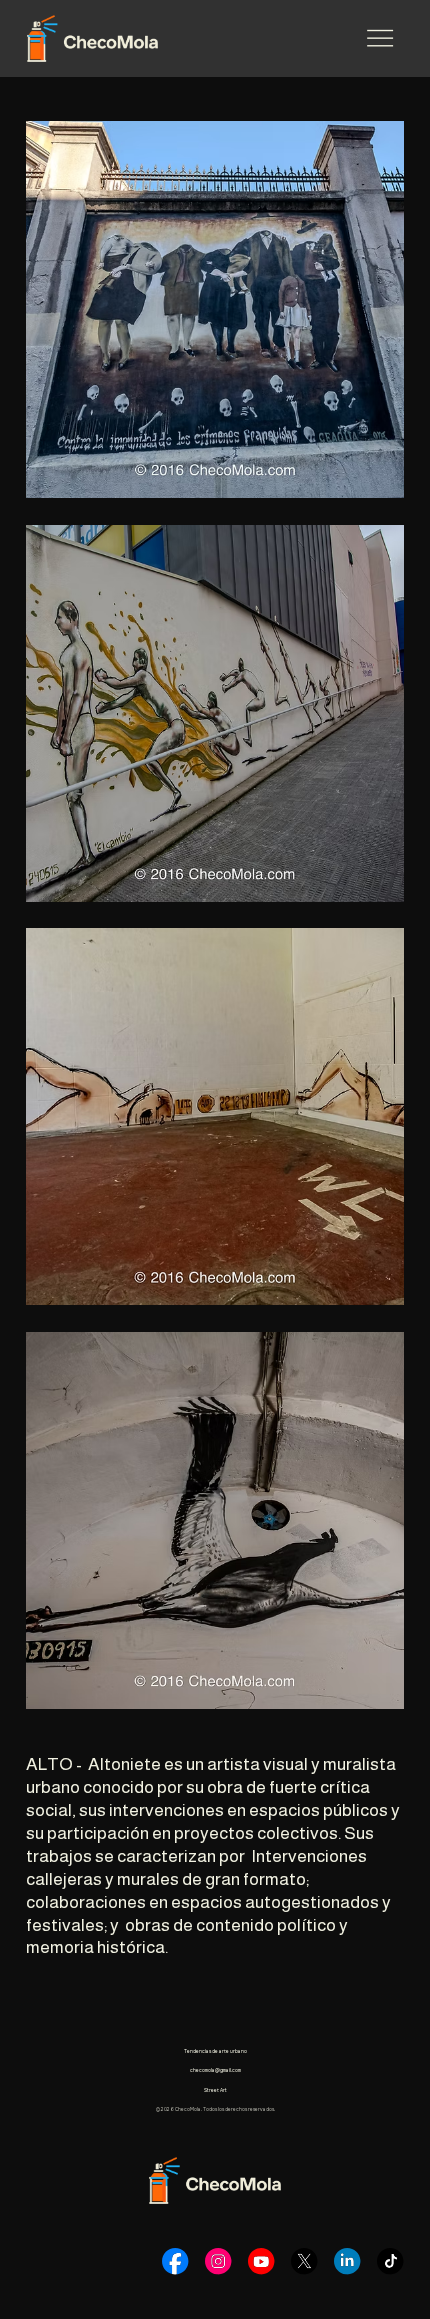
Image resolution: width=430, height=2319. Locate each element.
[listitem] (214, 309)
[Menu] (380, 38)
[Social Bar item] (175, 2261)
